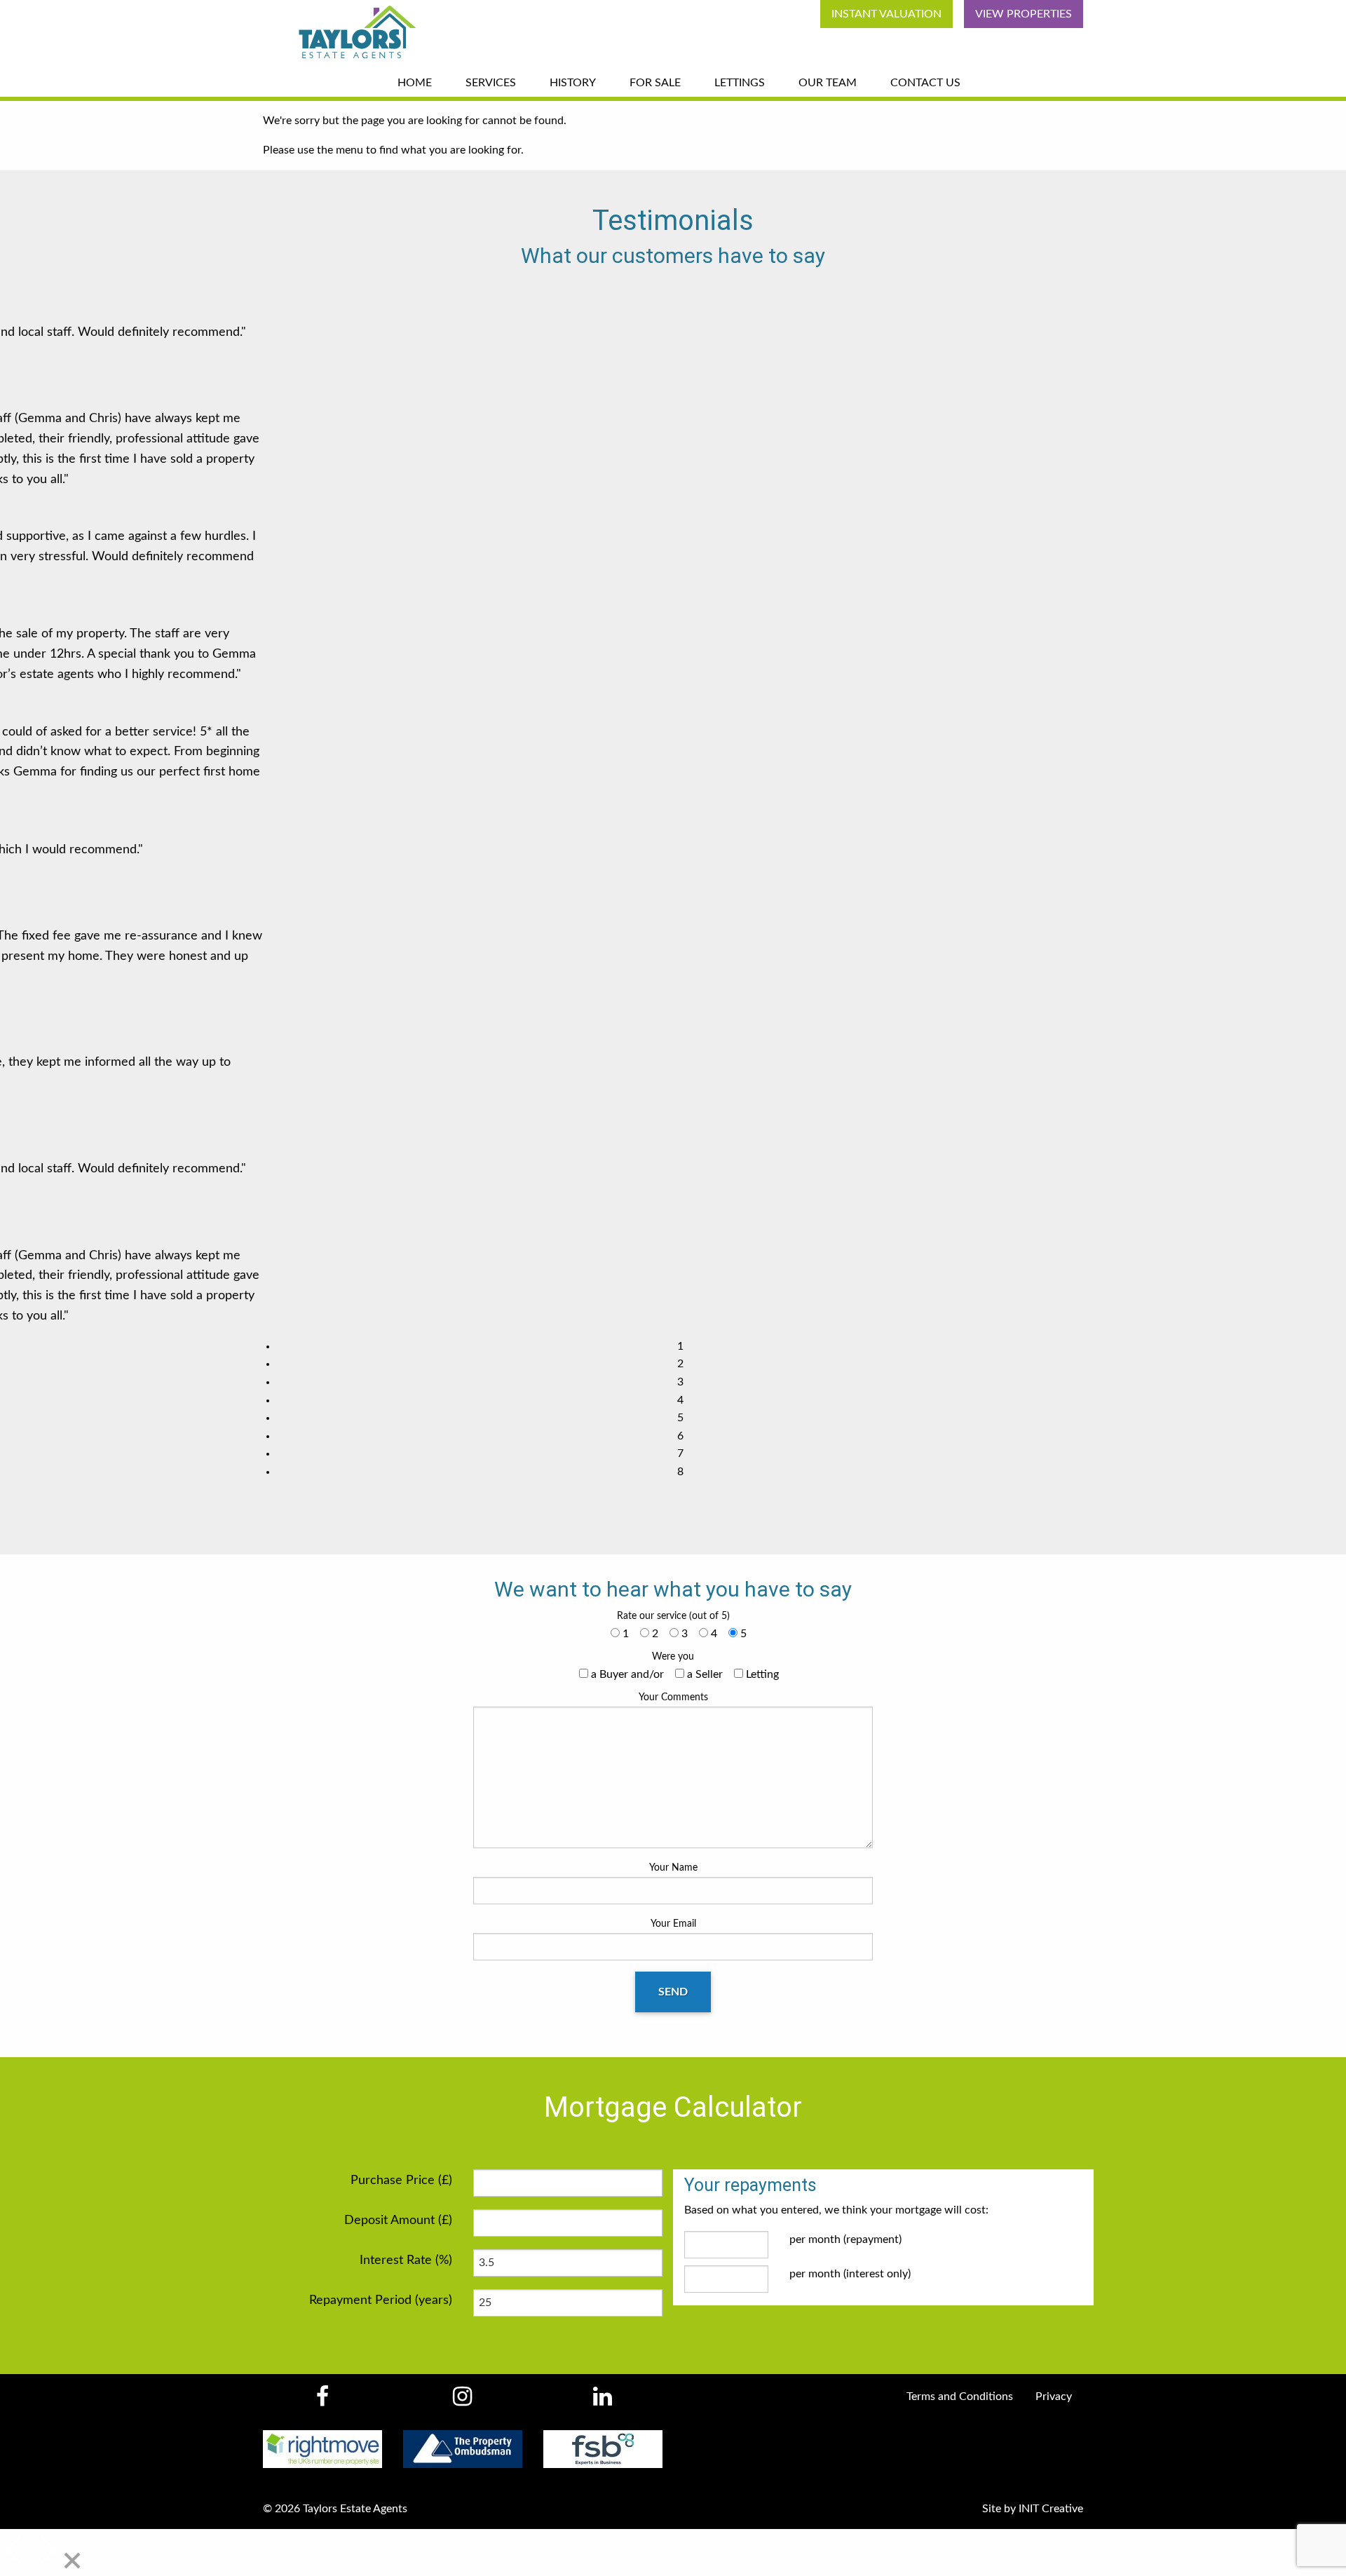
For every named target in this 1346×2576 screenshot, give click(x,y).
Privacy (1054, 2397)
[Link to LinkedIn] (603, 2401)
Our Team (828, 83)
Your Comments (673, 1697)
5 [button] (680, 1418)
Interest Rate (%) (406, 2260)
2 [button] (680, 1364)
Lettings (740, 83)
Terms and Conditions (960, 2397)
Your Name (673, 1868)
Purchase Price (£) (401, 2181)
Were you (673, 1657)
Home (415, 83)
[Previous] (15, 2551)
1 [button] (680, 1346)
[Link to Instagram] (462, 2401)
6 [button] (680, 1436)
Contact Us (925, 83)
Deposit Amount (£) (398, 2221)
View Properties (1024, 14)
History (573, 83)
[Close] (72, 2562)
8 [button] (680, 1472)
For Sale (655, 83)
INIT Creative (1051, 2509)
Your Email (673, 1924)
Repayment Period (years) (381, 2300)
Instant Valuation (886, 14)
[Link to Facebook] (322, 2401)
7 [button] (680, 1453)
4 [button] (680, 1400)
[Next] (46, 2551)
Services (491, 83)
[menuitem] (881, 14)
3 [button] (680, 1382)
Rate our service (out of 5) (673, 1616)
